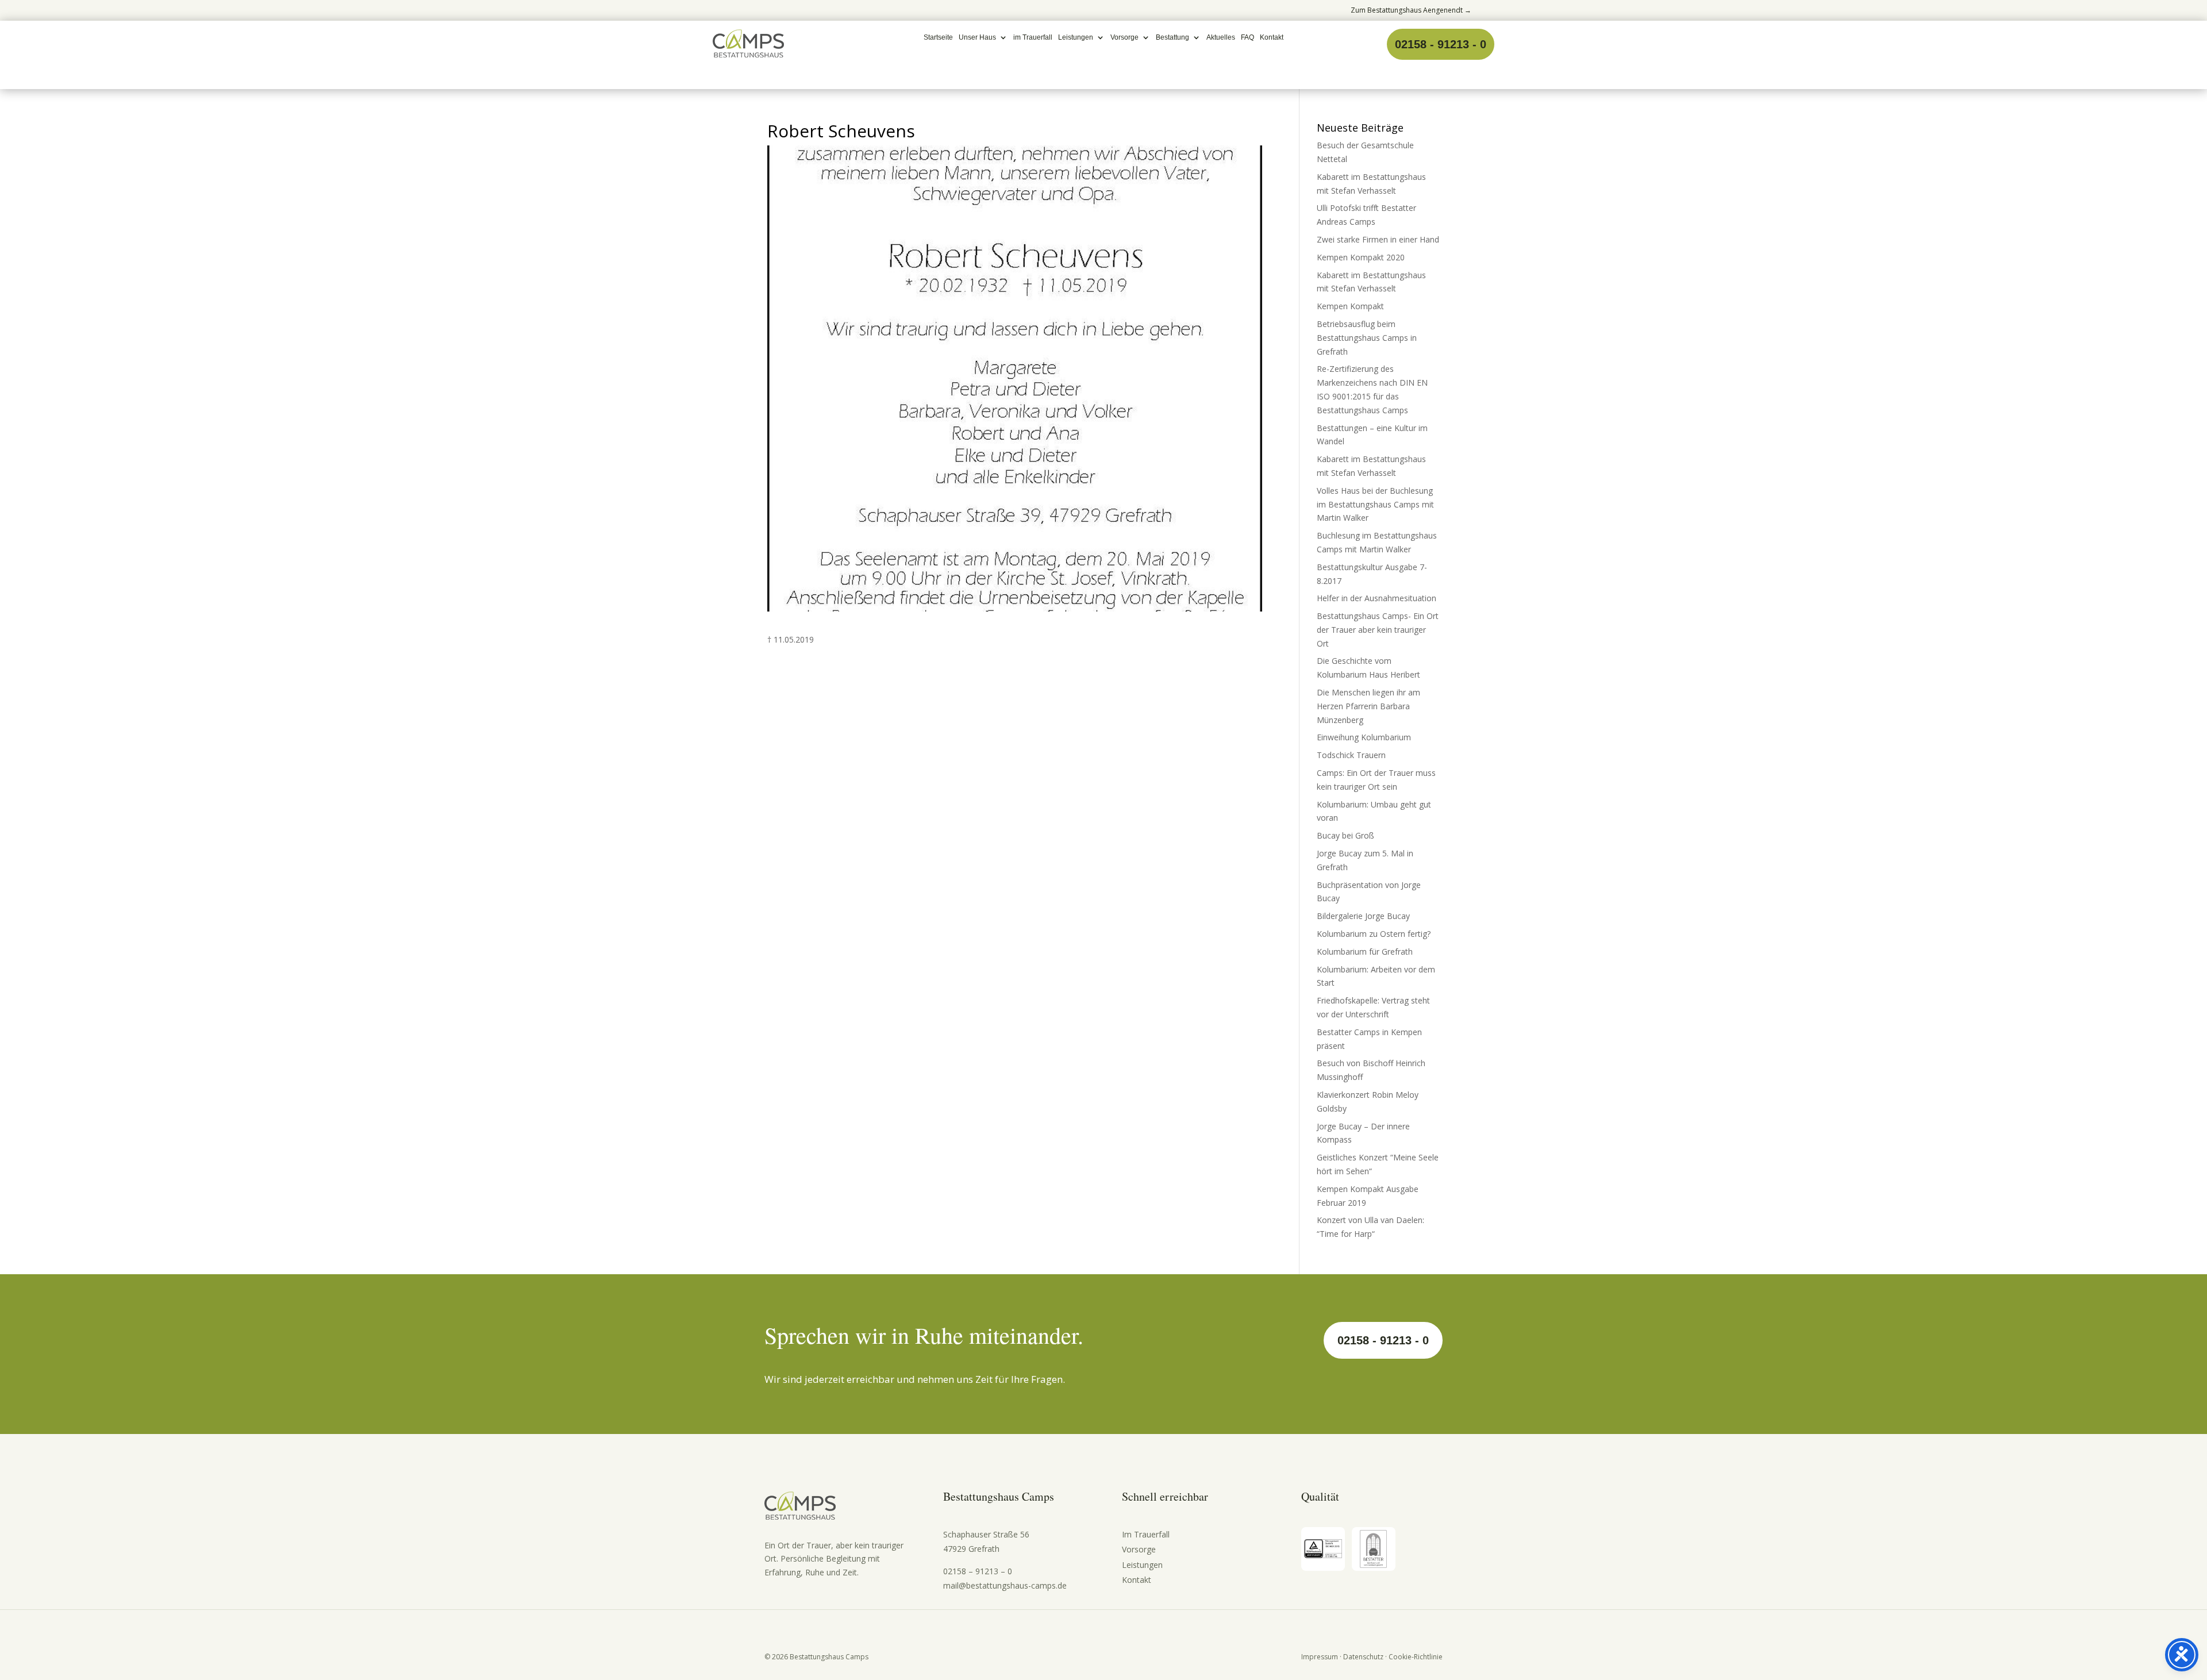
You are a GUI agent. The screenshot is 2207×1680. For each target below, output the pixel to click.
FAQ (1247, 37)
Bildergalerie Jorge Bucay (1363, 916)
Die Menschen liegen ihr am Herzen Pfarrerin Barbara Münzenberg (1368, 706)
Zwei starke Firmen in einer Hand (1378, 239)
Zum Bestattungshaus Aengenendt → (1411, 10)
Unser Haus (977, 37)
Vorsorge (1124, 37)
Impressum (1320, 1657)
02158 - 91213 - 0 (1441, 44)
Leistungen (1076, 37)
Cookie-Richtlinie (1416, 1657)
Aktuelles (1221, 37)
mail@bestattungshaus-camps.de (1005, 1585)
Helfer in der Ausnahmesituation (1377, 598)
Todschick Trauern (1351, 755)
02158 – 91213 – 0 (978, 1571)
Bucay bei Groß (1345, 835)
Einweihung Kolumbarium (1364, 737)
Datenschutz (1363, 1657)
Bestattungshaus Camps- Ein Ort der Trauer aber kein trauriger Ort (1378, 630)
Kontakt (1272, 37)
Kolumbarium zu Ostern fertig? (1374, 934)
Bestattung (1172, 37)
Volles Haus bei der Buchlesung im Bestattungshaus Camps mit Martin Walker (1375, 504)
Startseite (938, 37)
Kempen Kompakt (1350, 306)
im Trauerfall (1033, 37)
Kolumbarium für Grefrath (1365, 952)
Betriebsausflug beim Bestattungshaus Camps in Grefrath (1367, 338)
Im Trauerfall (1146, 1534)
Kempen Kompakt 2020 (1361, 257)
